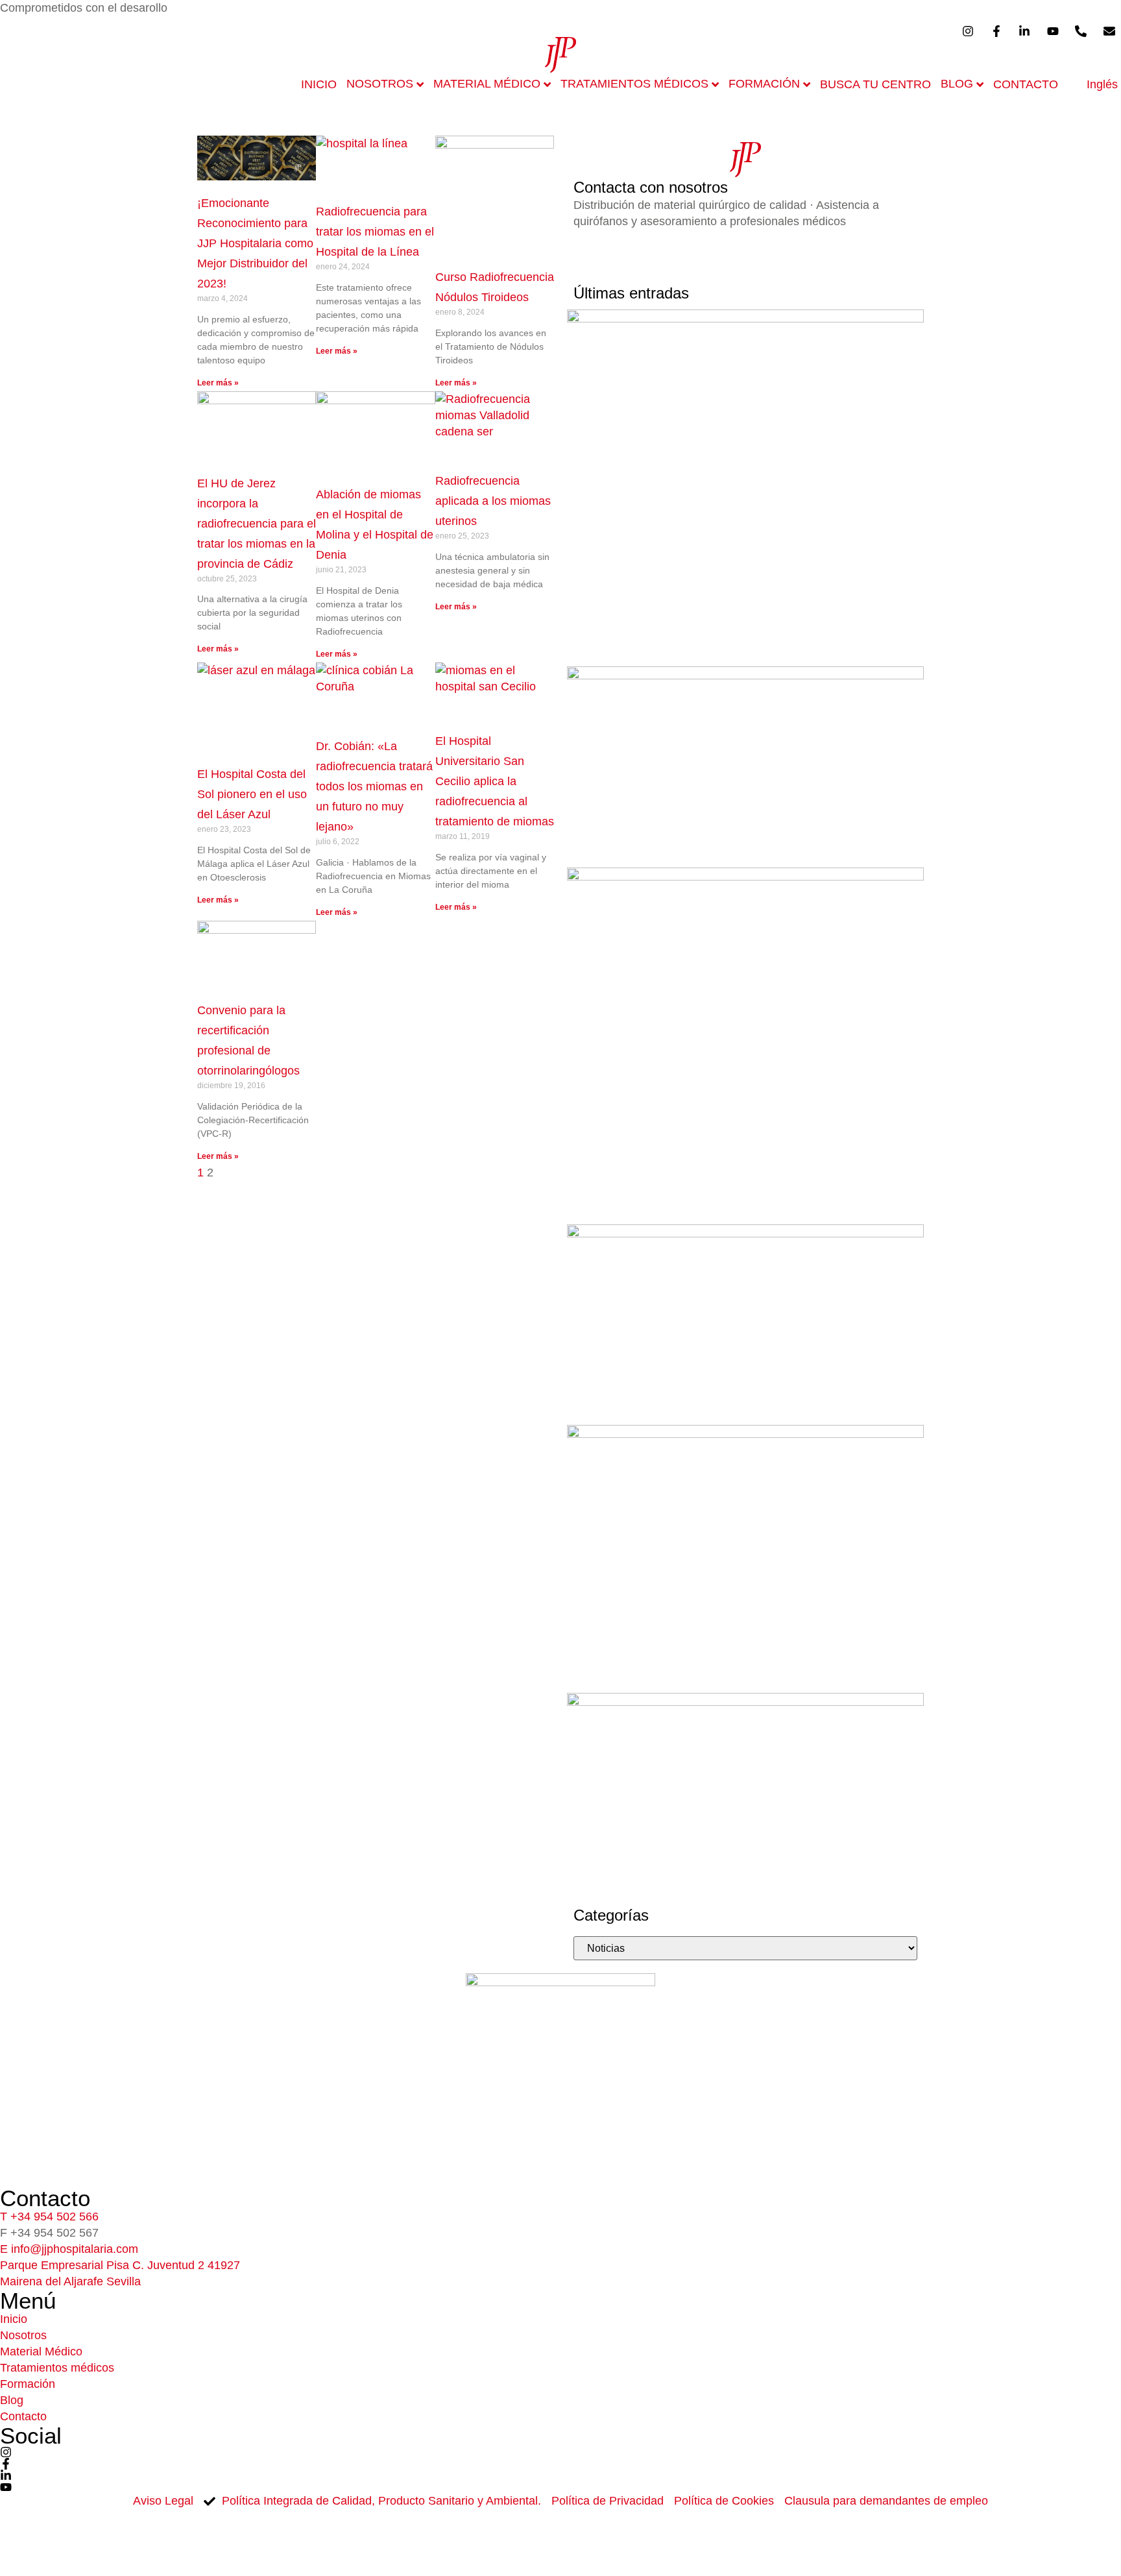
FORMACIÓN (764, 84)
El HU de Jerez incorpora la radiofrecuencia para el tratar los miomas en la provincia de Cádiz (257, 524)
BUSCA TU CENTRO (875, 84)
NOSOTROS (380, 84)
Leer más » (218, 383)
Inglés (1102, 84)
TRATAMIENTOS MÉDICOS (634, 84)
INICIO (319, 84)
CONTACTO (1026, 84)
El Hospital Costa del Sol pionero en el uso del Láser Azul (252, 794)
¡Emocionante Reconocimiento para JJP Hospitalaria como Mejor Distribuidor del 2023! (255, 243)
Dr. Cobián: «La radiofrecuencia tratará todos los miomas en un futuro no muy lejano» (374, 786)
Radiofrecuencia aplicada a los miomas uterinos (493, 501)
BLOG (957, 84)
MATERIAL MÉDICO (487, 84)
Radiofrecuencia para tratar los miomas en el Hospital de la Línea (375, 232)
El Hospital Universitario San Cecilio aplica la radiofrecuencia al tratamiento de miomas (495, 781)
